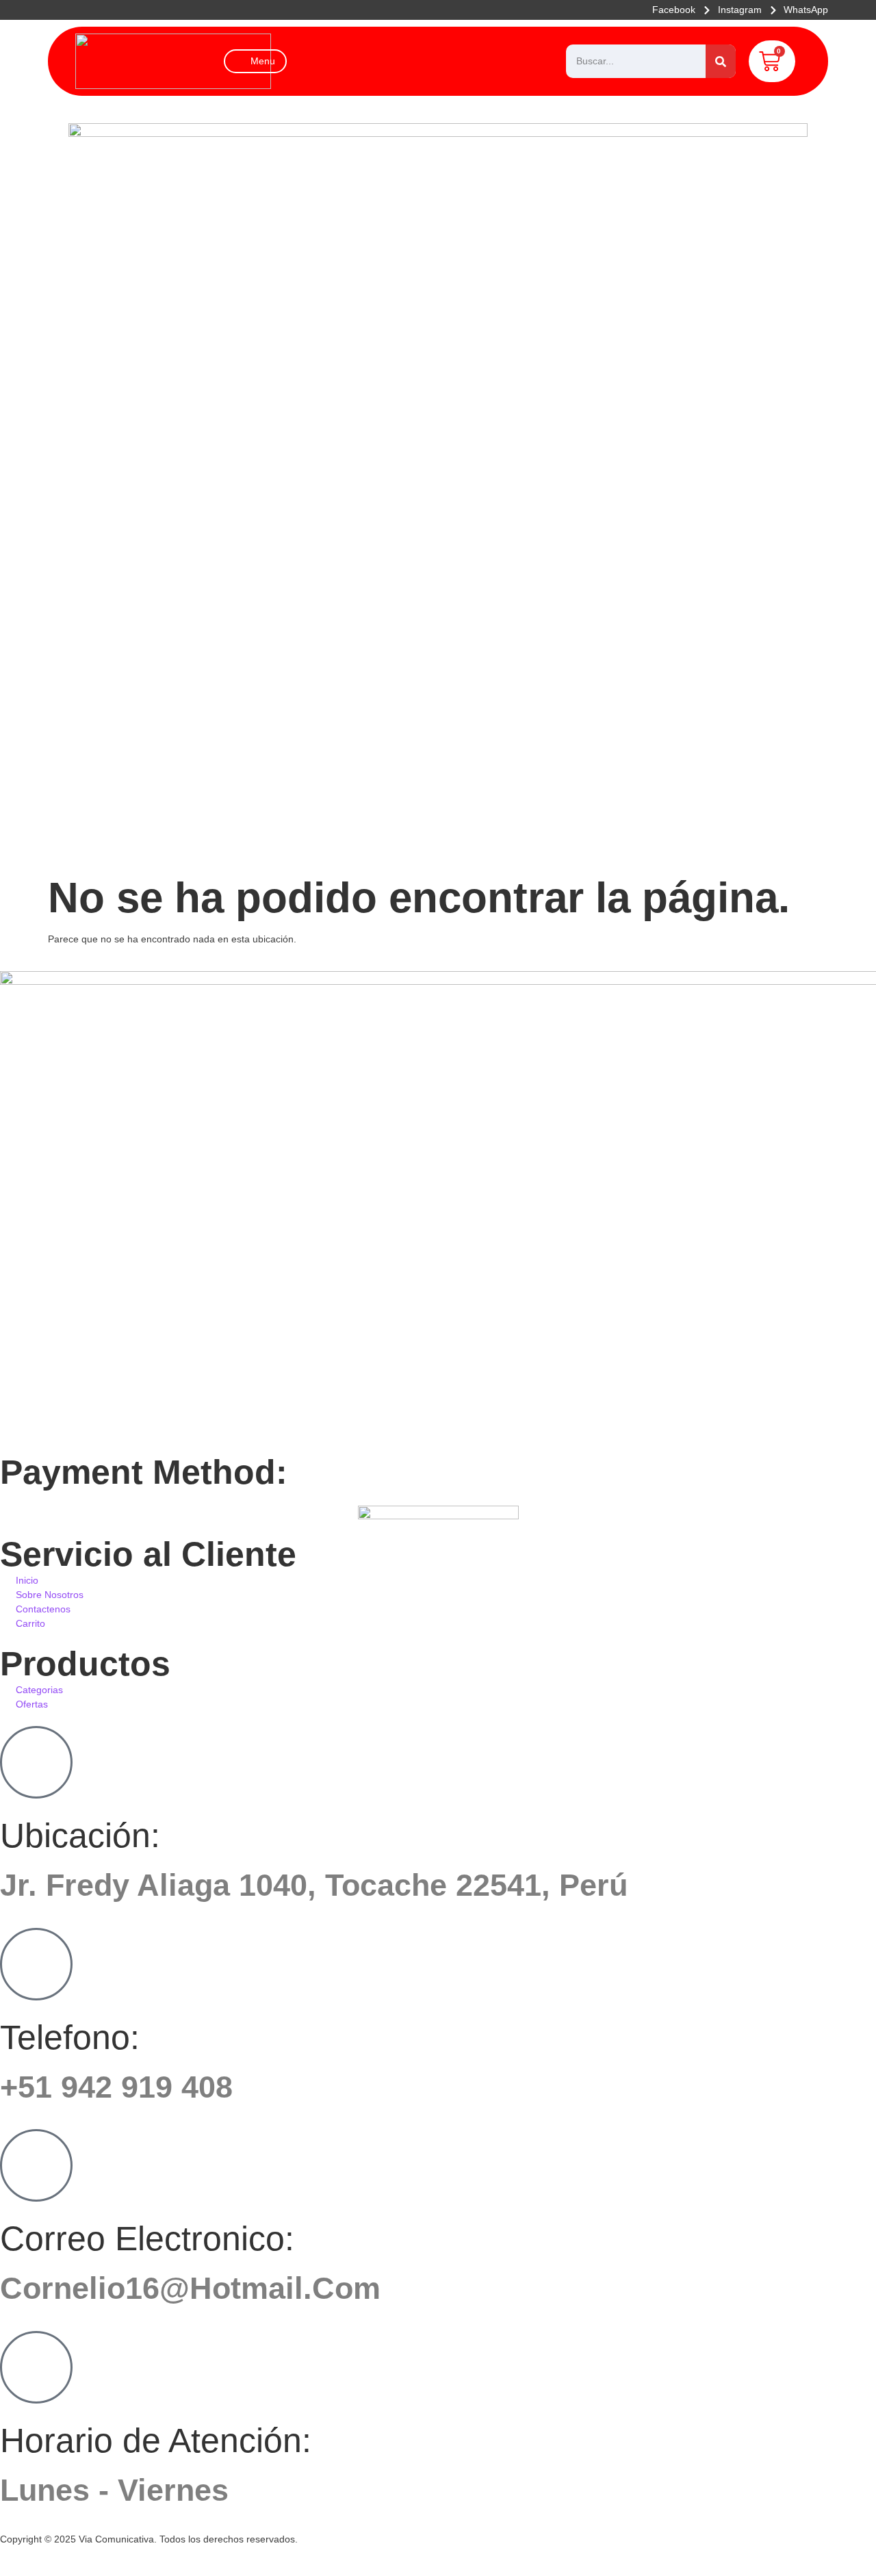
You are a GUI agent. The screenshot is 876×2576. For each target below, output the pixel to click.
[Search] (721, 61)
